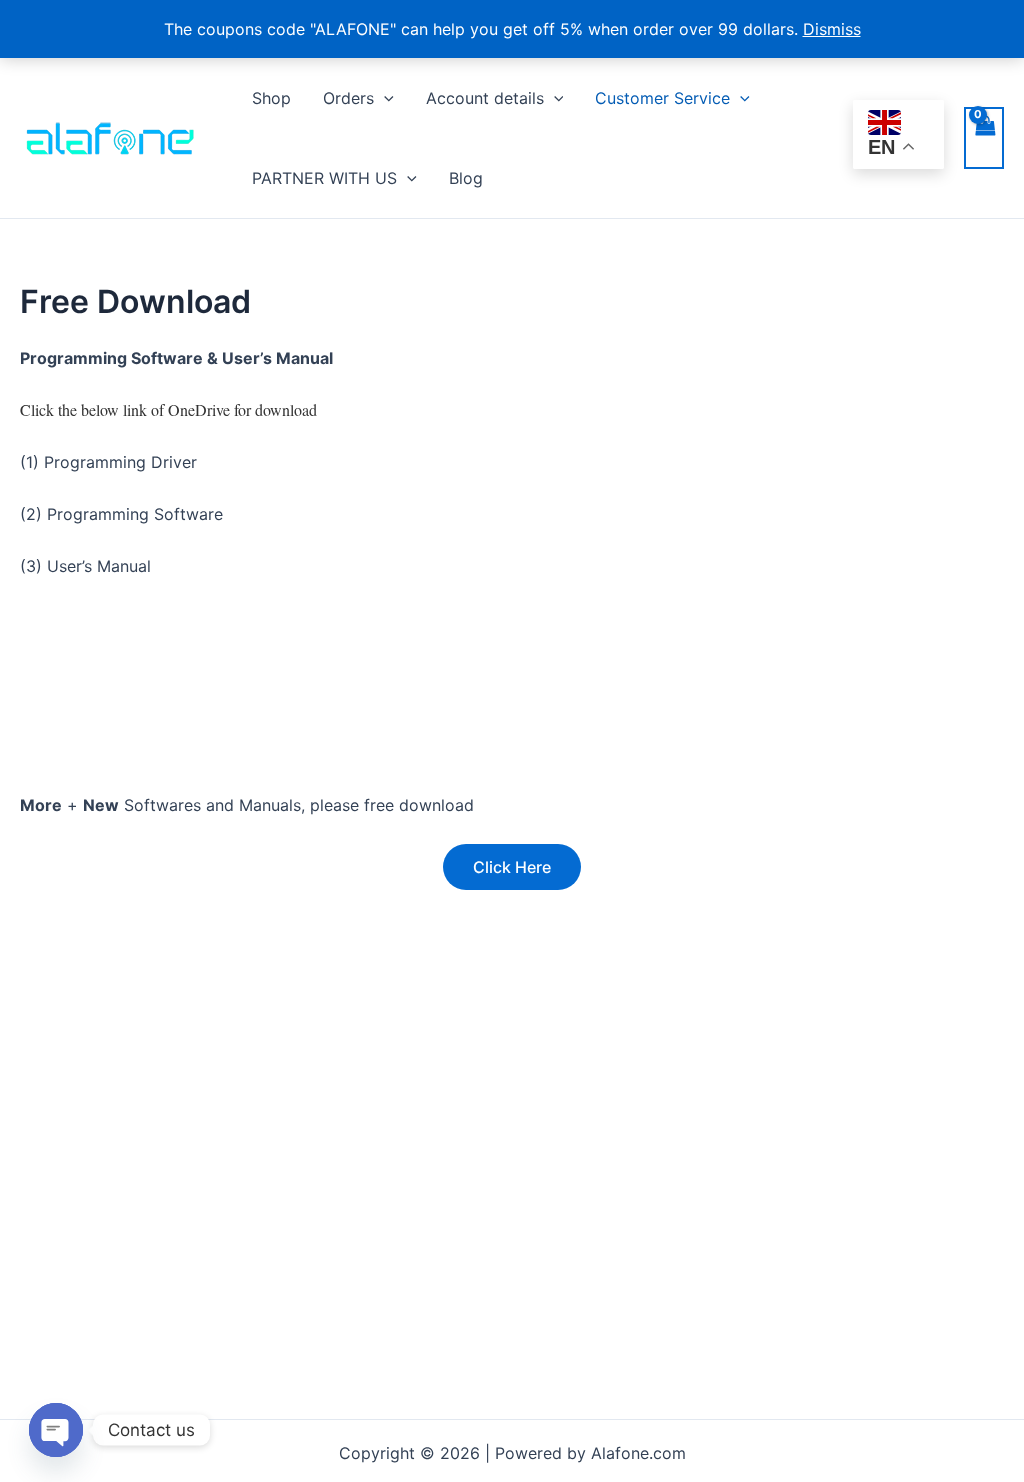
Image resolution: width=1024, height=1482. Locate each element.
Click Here (512, 867)
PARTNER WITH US (324, 178)
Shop (271, 98)
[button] (384, 98)
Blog (466, 178)
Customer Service (662, 98)
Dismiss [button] (832, 29)
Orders (348, 98)
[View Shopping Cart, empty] (984, 138)
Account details (485, 98)
